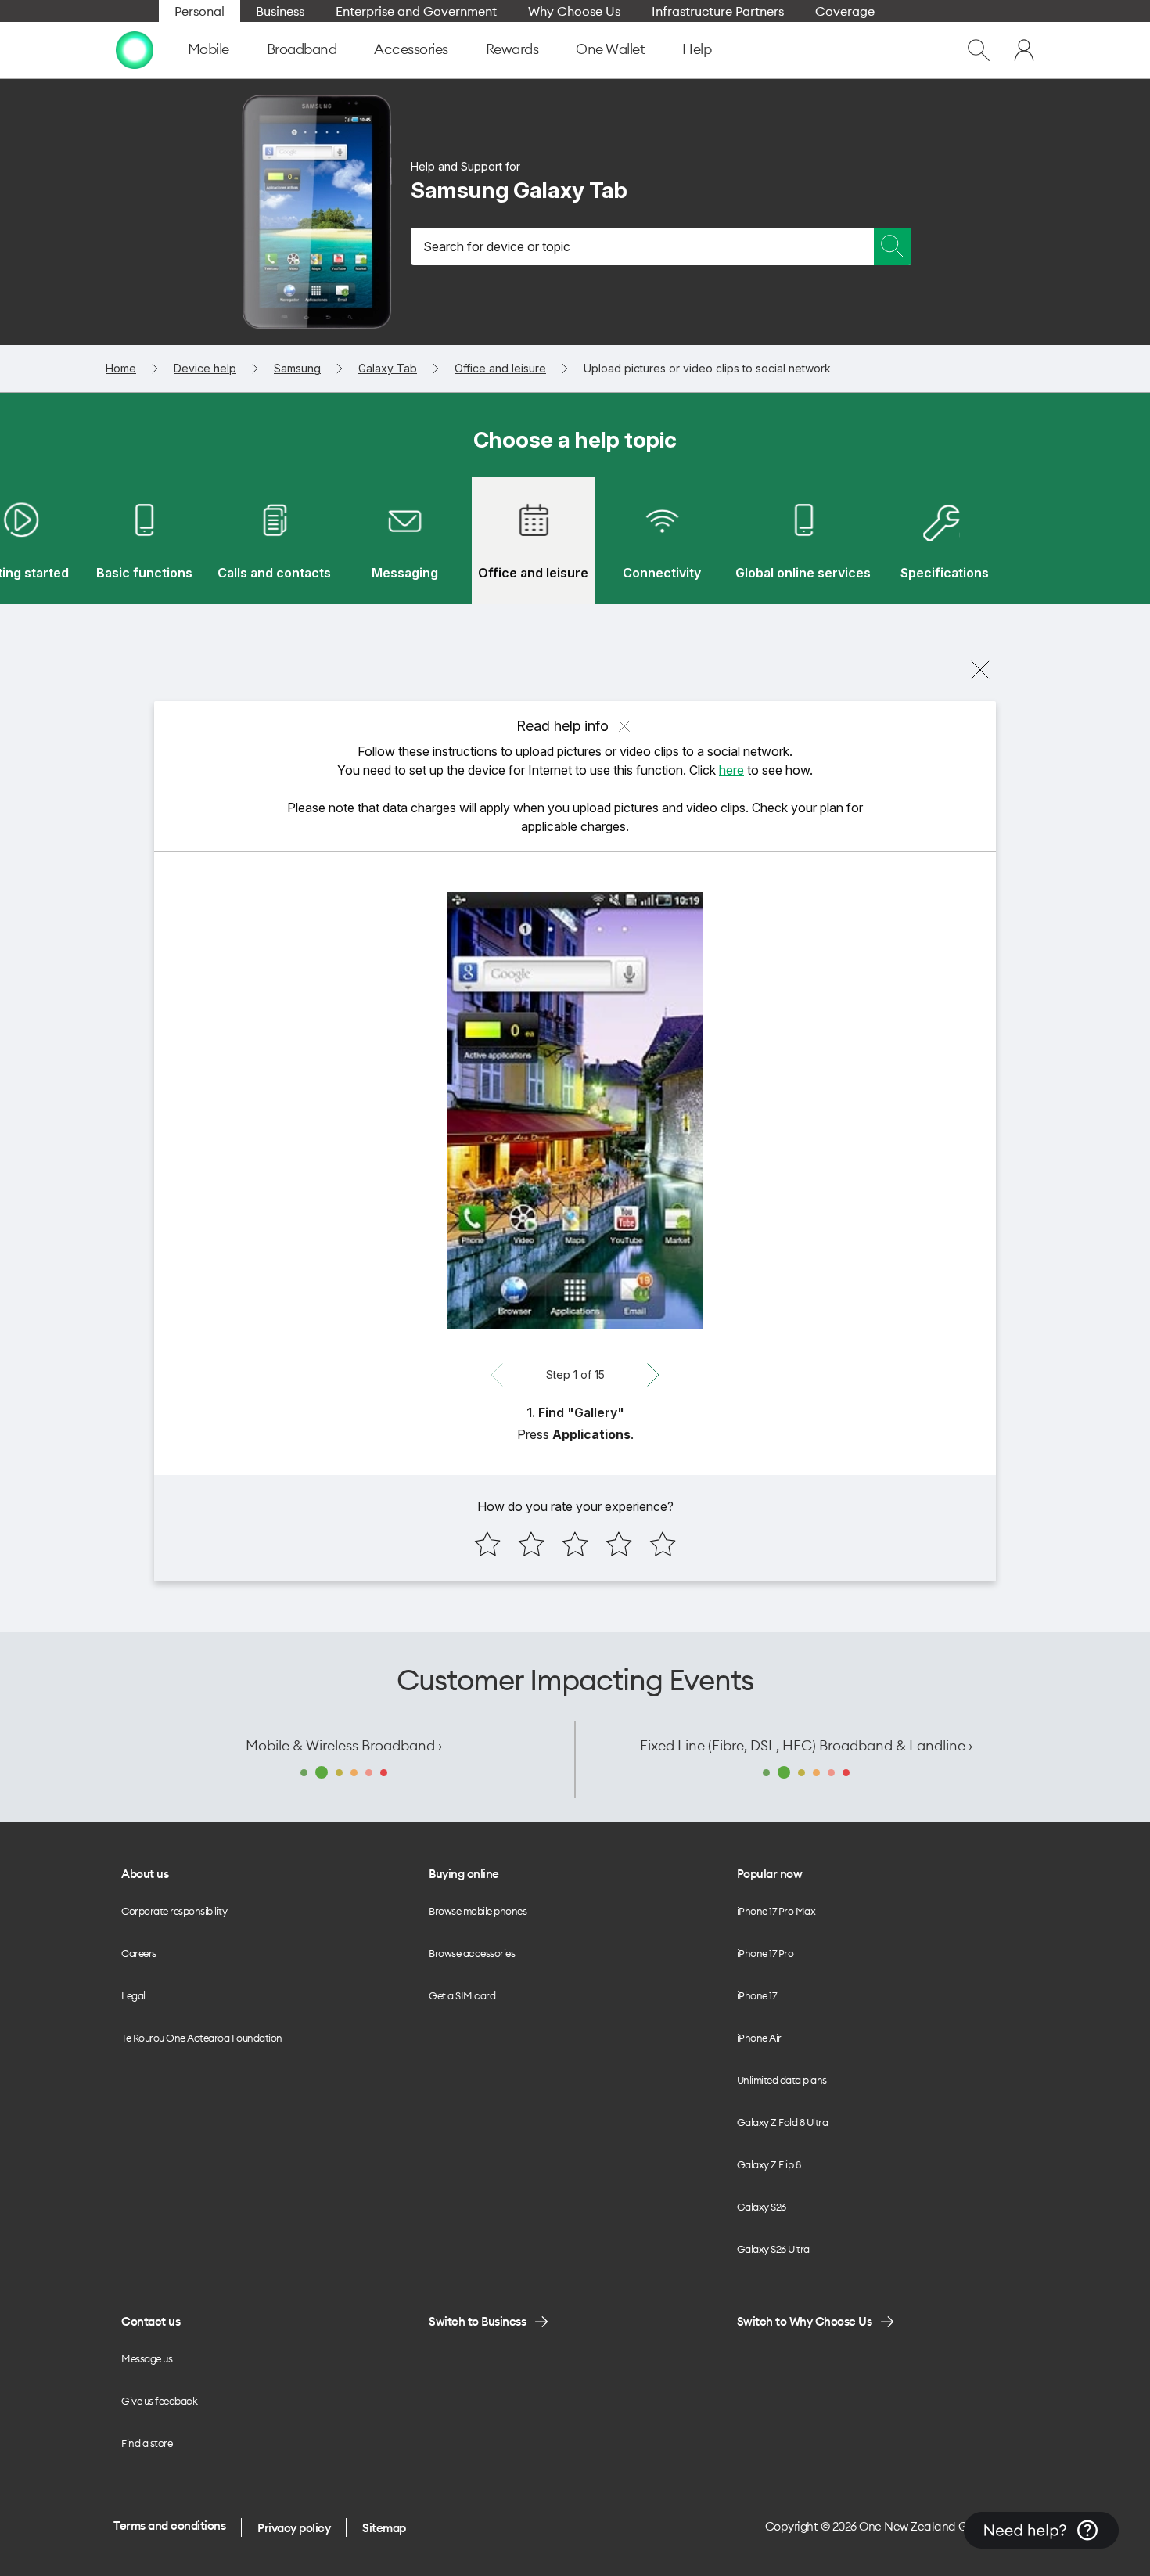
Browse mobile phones (478, 1911)
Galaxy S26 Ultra (773, 2249)
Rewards (512, 49)
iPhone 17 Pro (765, 1953)
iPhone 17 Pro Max (776, 1911)
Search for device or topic (497, 246)
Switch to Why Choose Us (805, 2321)
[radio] (487, 1544)
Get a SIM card (462, 1995)
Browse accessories (472, 1953)
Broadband (302, 49)
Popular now (770, 1874)
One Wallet (610, 49)
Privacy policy (294, 2528)
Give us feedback (159, 2401)
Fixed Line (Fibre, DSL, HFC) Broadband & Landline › (806, 1745)
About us (145, 1874)
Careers (139, 1953)
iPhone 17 (757, 1995)
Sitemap (384, 2528)
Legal (133, 1995)
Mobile (208, 49)
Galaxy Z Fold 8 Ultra (783, 2122)
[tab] (144, 541)
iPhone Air (759, 2038)
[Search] (893, 246)
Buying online (464, 1874)
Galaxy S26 (762, 2207)
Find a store (147, 2443)
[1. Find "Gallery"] (575, 1110)
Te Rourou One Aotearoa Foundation (202, 2038)
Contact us (151, 2321)
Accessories (411, 49)
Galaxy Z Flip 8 (769, 2164)
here (731, 770)
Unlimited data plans (782, 2080)
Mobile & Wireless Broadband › (344, 1745)
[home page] (135, 50)
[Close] (980, 670)
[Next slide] (653, 1375)
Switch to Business (477, 2321)
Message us (147, 2358)
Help (697, 49)
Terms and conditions (169, 2526)
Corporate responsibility (174, 1911)
